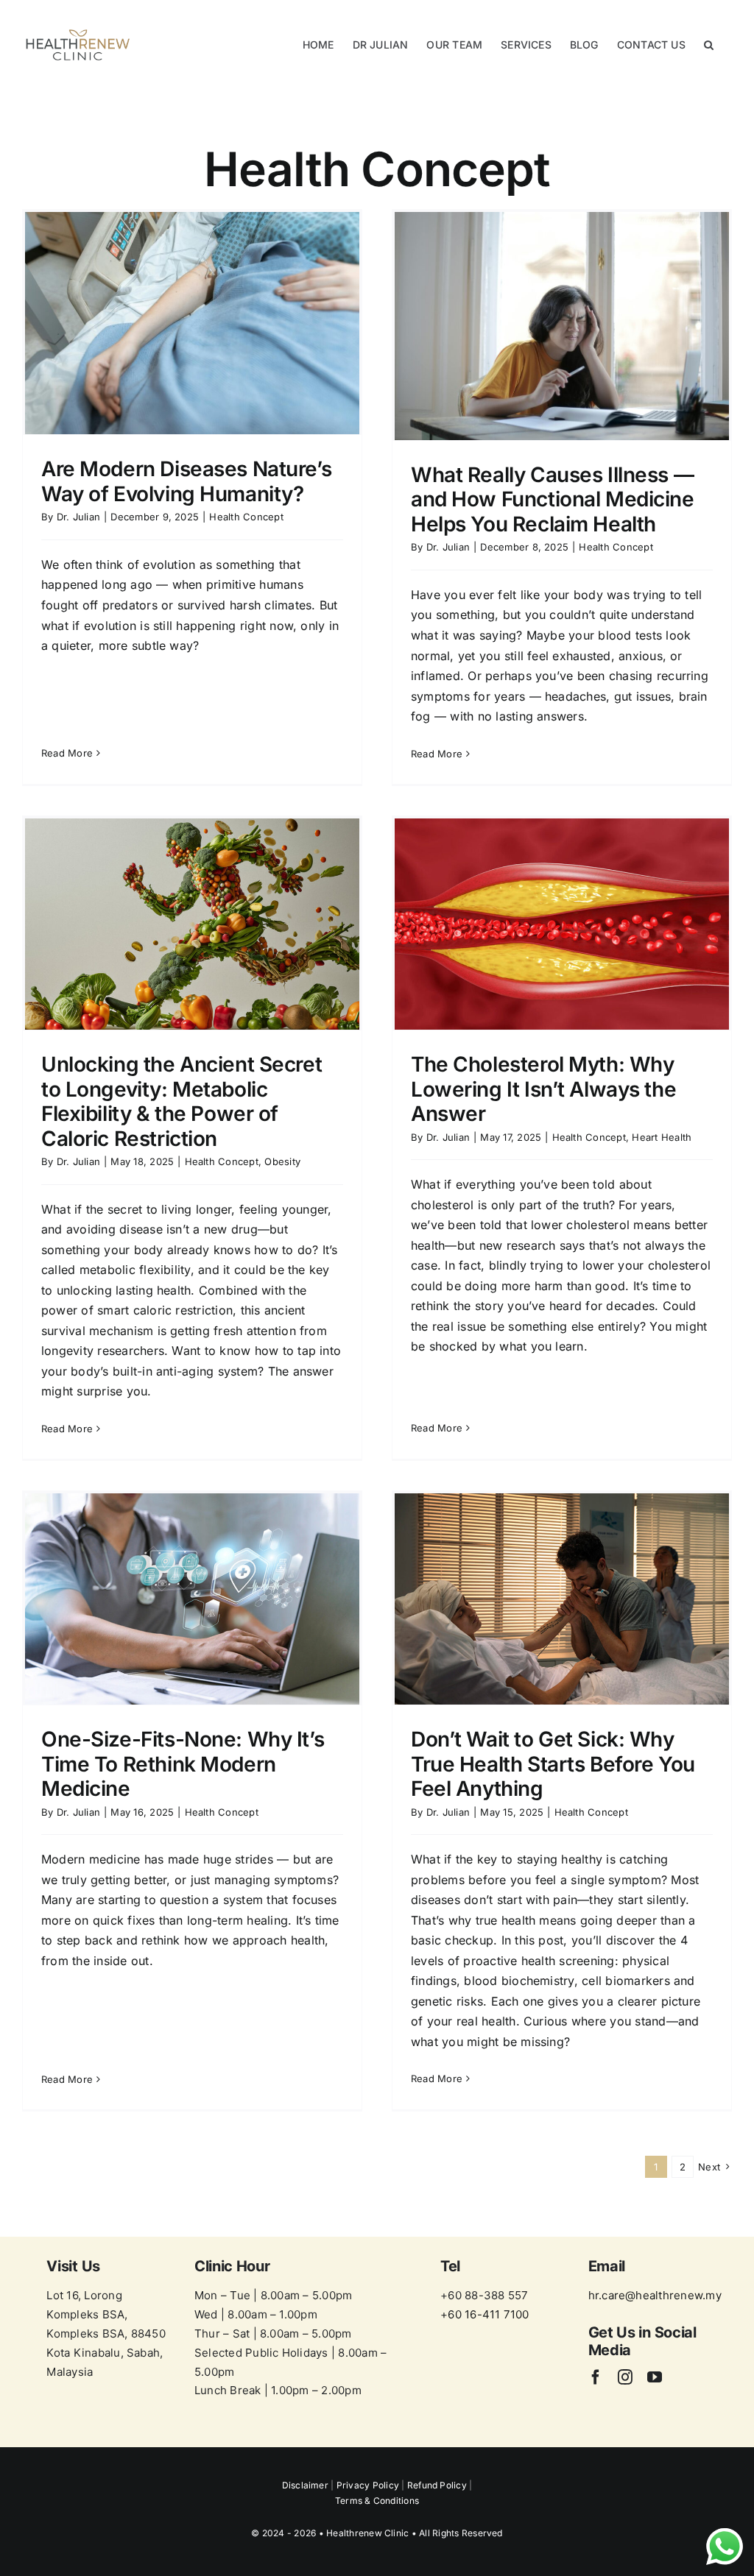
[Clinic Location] (106, 2321)
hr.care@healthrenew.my (655, 2295)
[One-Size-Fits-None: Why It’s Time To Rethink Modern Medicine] (192, 1599)
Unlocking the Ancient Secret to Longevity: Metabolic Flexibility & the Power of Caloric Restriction (182, 1101)
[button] (709, 45)
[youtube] (655, 2377)
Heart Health (662, 1137)
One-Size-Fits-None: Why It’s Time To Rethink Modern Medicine (183, 1764)
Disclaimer (307, 2485)
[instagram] (625, 2377)
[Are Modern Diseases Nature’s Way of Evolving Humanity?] (192, 323)
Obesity (282, 1161)
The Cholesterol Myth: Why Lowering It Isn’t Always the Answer (543, 1089)
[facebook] (596, 2377)
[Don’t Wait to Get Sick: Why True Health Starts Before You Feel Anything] (562, 1599)
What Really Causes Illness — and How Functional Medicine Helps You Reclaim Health (553, 499)
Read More (67, 753)
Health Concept (246, 517)
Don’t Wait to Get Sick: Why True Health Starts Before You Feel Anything (553, 1764)
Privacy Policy (368, 2485)
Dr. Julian (78, 517)
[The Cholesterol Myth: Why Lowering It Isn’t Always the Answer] (562, 924)
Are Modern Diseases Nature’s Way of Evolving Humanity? (186, 481)
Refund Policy (437, 2485)
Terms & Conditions (377, 2501)
